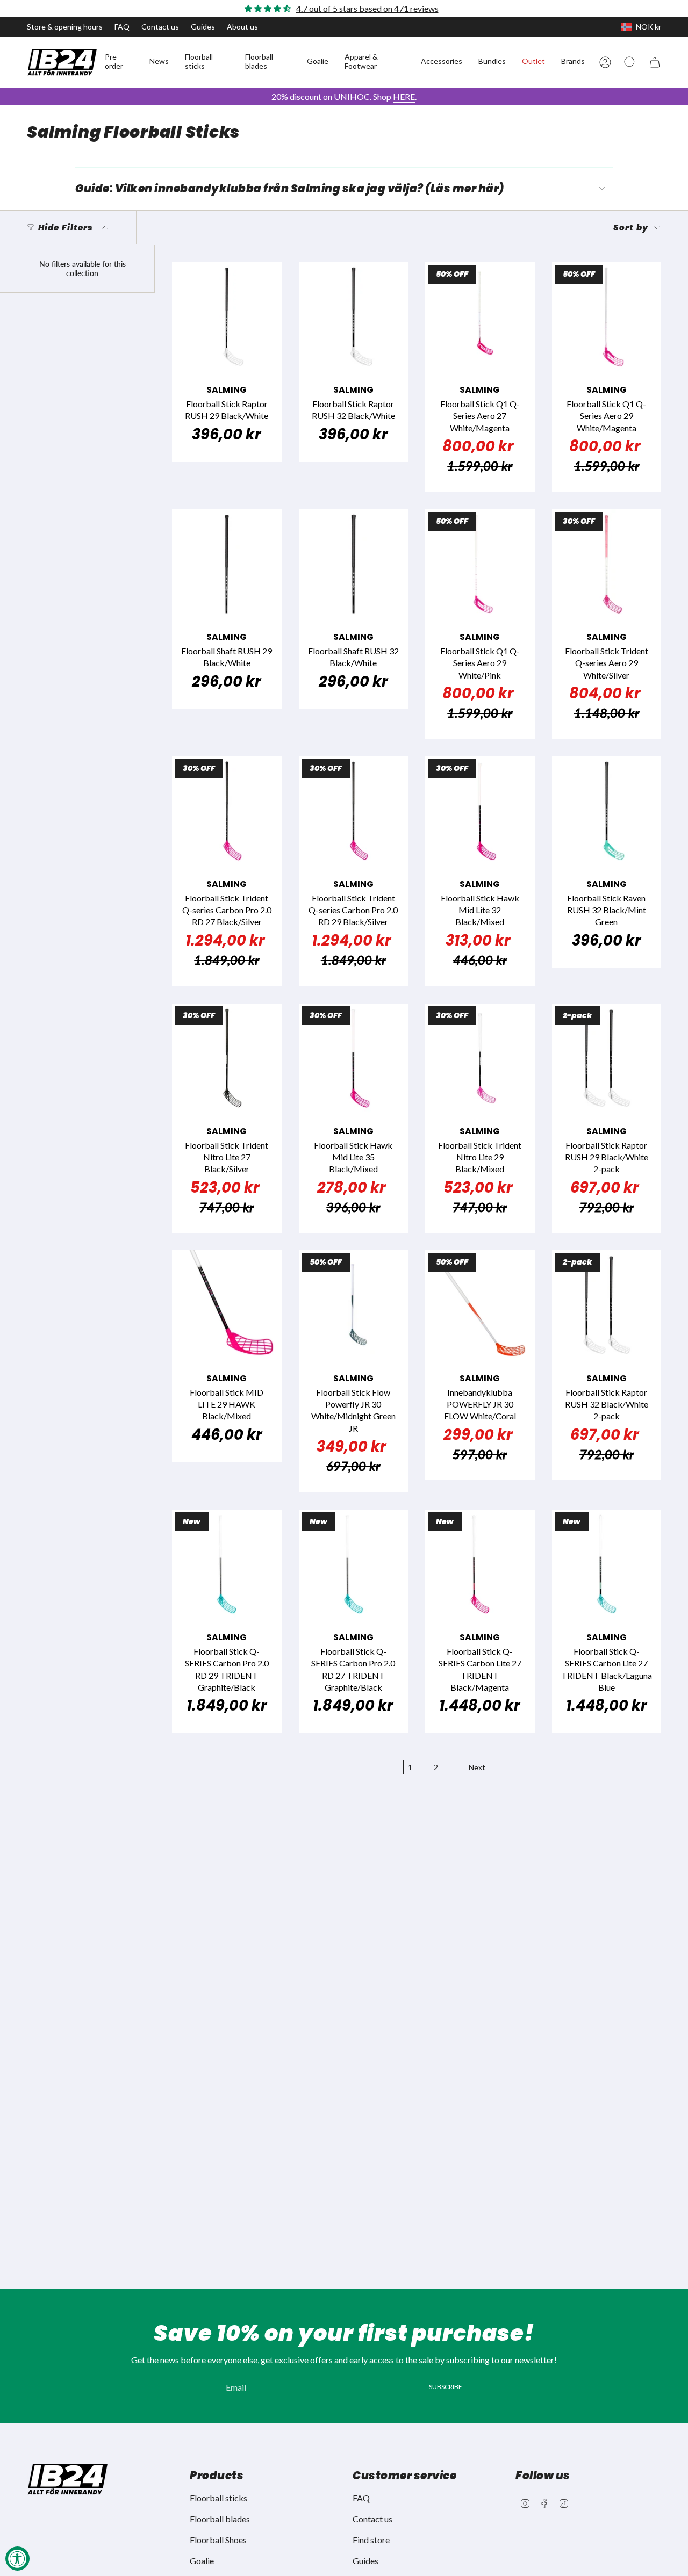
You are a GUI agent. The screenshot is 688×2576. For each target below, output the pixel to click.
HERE (404, 96)
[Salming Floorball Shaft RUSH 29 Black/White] (227, 564)
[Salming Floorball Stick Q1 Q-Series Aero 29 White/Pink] (480, 564)
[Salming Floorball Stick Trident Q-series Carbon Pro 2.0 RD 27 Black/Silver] (227, 811)
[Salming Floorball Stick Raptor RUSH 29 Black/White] (227, 317)
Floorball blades (220, 2519)
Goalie (202, 2561)
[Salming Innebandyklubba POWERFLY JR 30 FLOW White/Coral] (480, 1305)
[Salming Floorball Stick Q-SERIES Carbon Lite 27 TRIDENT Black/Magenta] (480, 1564)
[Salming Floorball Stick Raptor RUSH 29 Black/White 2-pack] (607, 1058)
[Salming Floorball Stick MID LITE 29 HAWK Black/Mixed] (227, 1305)
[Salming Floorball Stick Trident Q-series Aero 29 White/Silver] (607, 564)
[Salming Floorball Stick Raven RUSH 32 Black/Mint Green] (607, 811)
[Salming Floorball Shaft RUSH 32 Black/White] (354, 564)
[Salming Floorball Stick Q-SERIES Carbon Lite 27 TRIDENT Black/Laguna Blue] (607, 1564)
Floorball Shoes (218, 2540)
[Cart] (655, 62)
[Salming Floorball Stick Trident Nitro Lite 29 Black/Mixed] (480, 1058)
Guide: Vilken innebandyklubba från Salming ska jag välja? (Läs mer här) (290, 189)
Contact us (160, 27)
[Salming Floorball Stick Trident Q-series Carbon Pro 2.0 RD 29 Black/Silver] (354, 811)
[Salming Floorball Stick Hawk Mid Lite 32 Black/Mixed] (480, 811)
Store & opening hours (65, 27)
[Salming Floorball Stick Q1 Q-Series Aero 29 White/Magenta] (607, 317)
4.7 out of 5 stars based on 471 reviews (367, 8)
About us (242, 27)
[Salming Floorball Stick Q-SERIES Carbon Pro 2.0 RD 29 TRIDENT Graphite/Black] (227, 1564)
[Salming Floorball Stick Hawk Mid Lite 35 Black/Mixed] (354, 1058)
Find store (371, 2540)
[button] (119, 62)
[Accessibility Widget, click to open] (17, 2559)
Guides (203, 27)
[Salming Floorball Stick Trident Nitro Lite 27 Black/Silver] (227, 1058)
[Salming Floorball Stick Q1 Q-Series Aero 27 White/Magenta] (480, 317)
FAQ (122, 27)
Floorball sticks (218, 2498)
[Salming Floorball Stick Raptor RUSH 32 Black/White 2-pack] (607, 1305)
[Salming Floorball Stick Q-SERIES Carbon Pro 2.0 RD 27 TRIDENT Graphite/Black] (354, 1564)
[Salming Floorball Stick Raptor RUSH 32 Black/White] (354, 317)
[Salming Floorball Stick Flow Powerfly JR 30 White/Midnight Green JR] (354, 1305)
